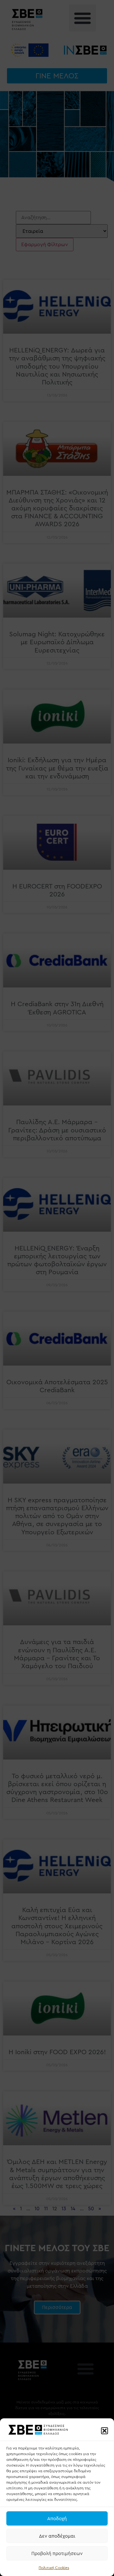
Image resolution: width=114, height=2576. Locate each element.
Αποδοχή (57, 2519)
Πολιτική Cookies (54, 2568)
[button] (104, 2431)
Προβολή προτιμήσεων (57, 2553)
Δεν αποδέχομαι (57, 2536)
